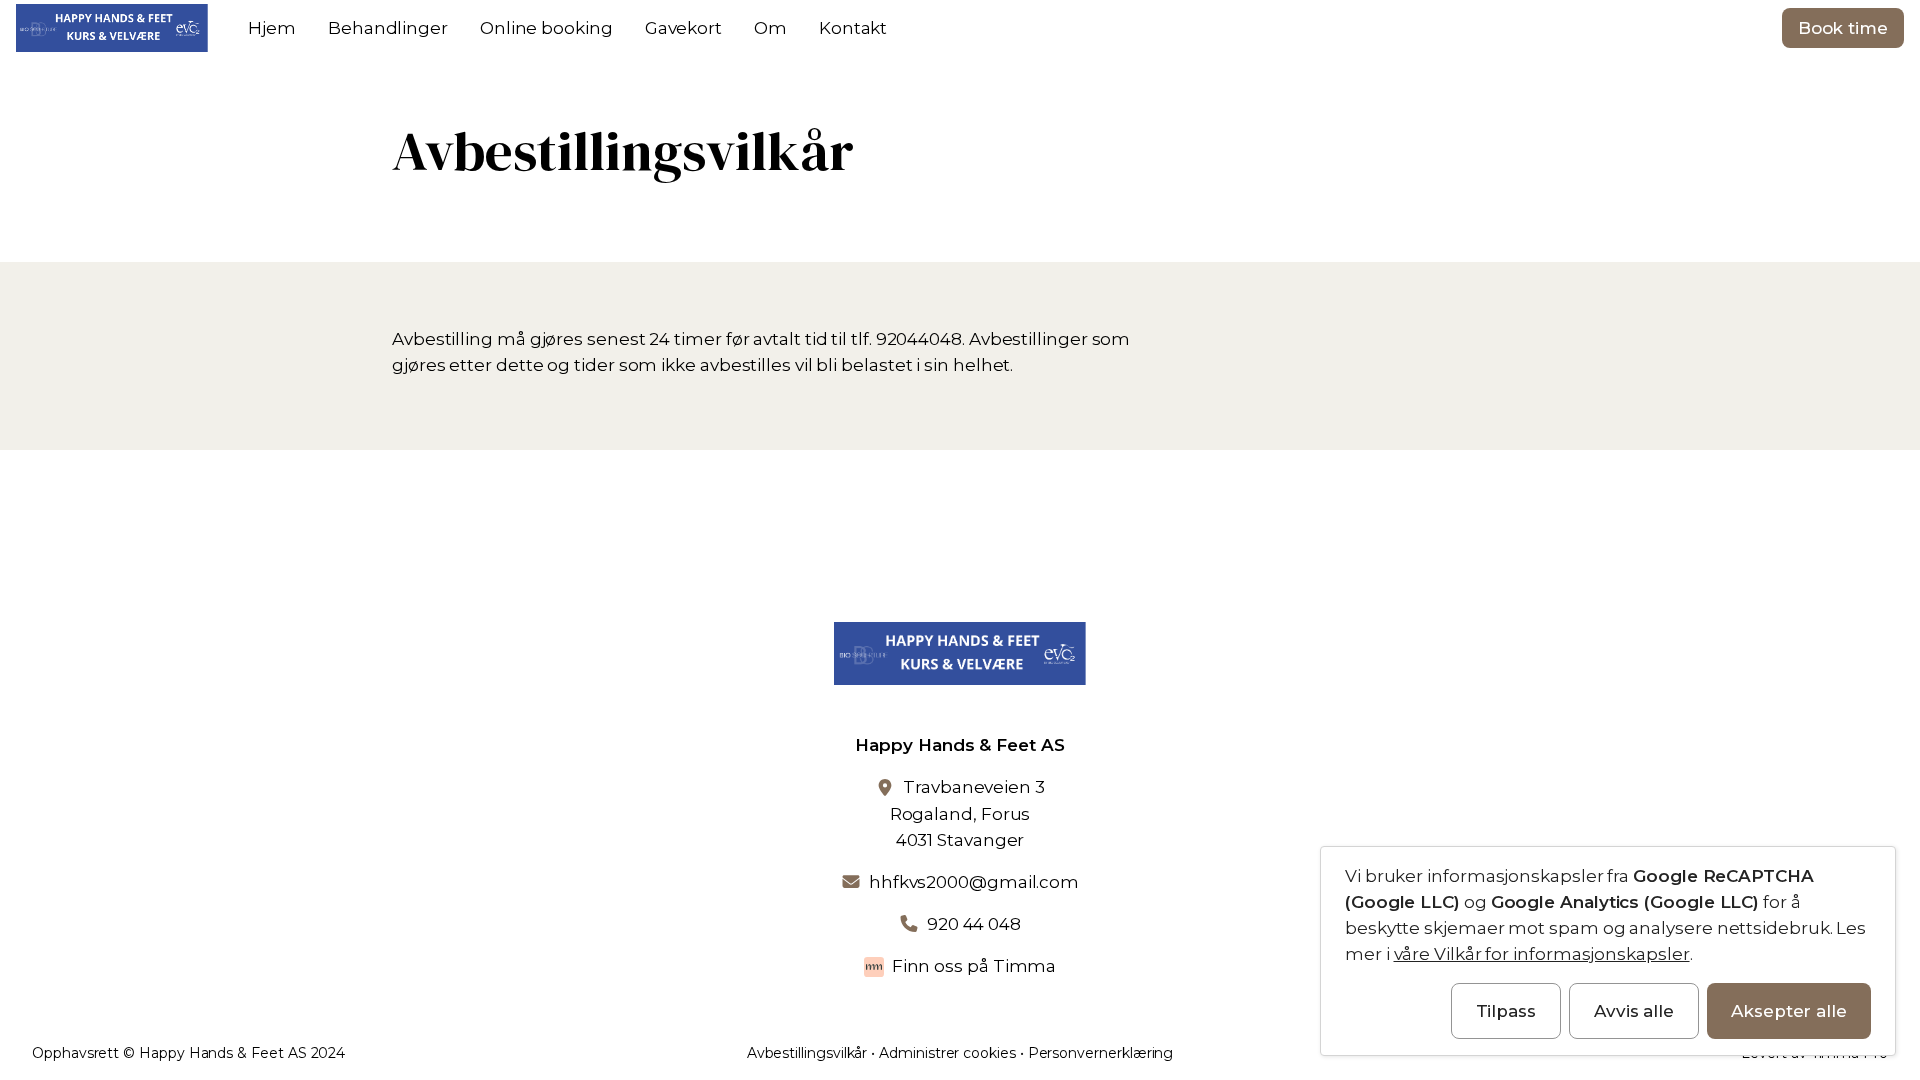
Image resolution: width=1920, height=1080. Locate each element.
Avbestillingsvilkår (807, 1053)
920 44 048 (974, 924)
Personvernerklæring (1101, 1053)
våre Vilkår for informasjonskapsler (1542, 954)
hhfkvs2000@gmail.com (974, 882)
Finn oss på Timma (974, 966)
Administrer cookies (947, 1053)
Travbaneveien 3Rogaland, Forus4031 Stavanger (967, 813)
